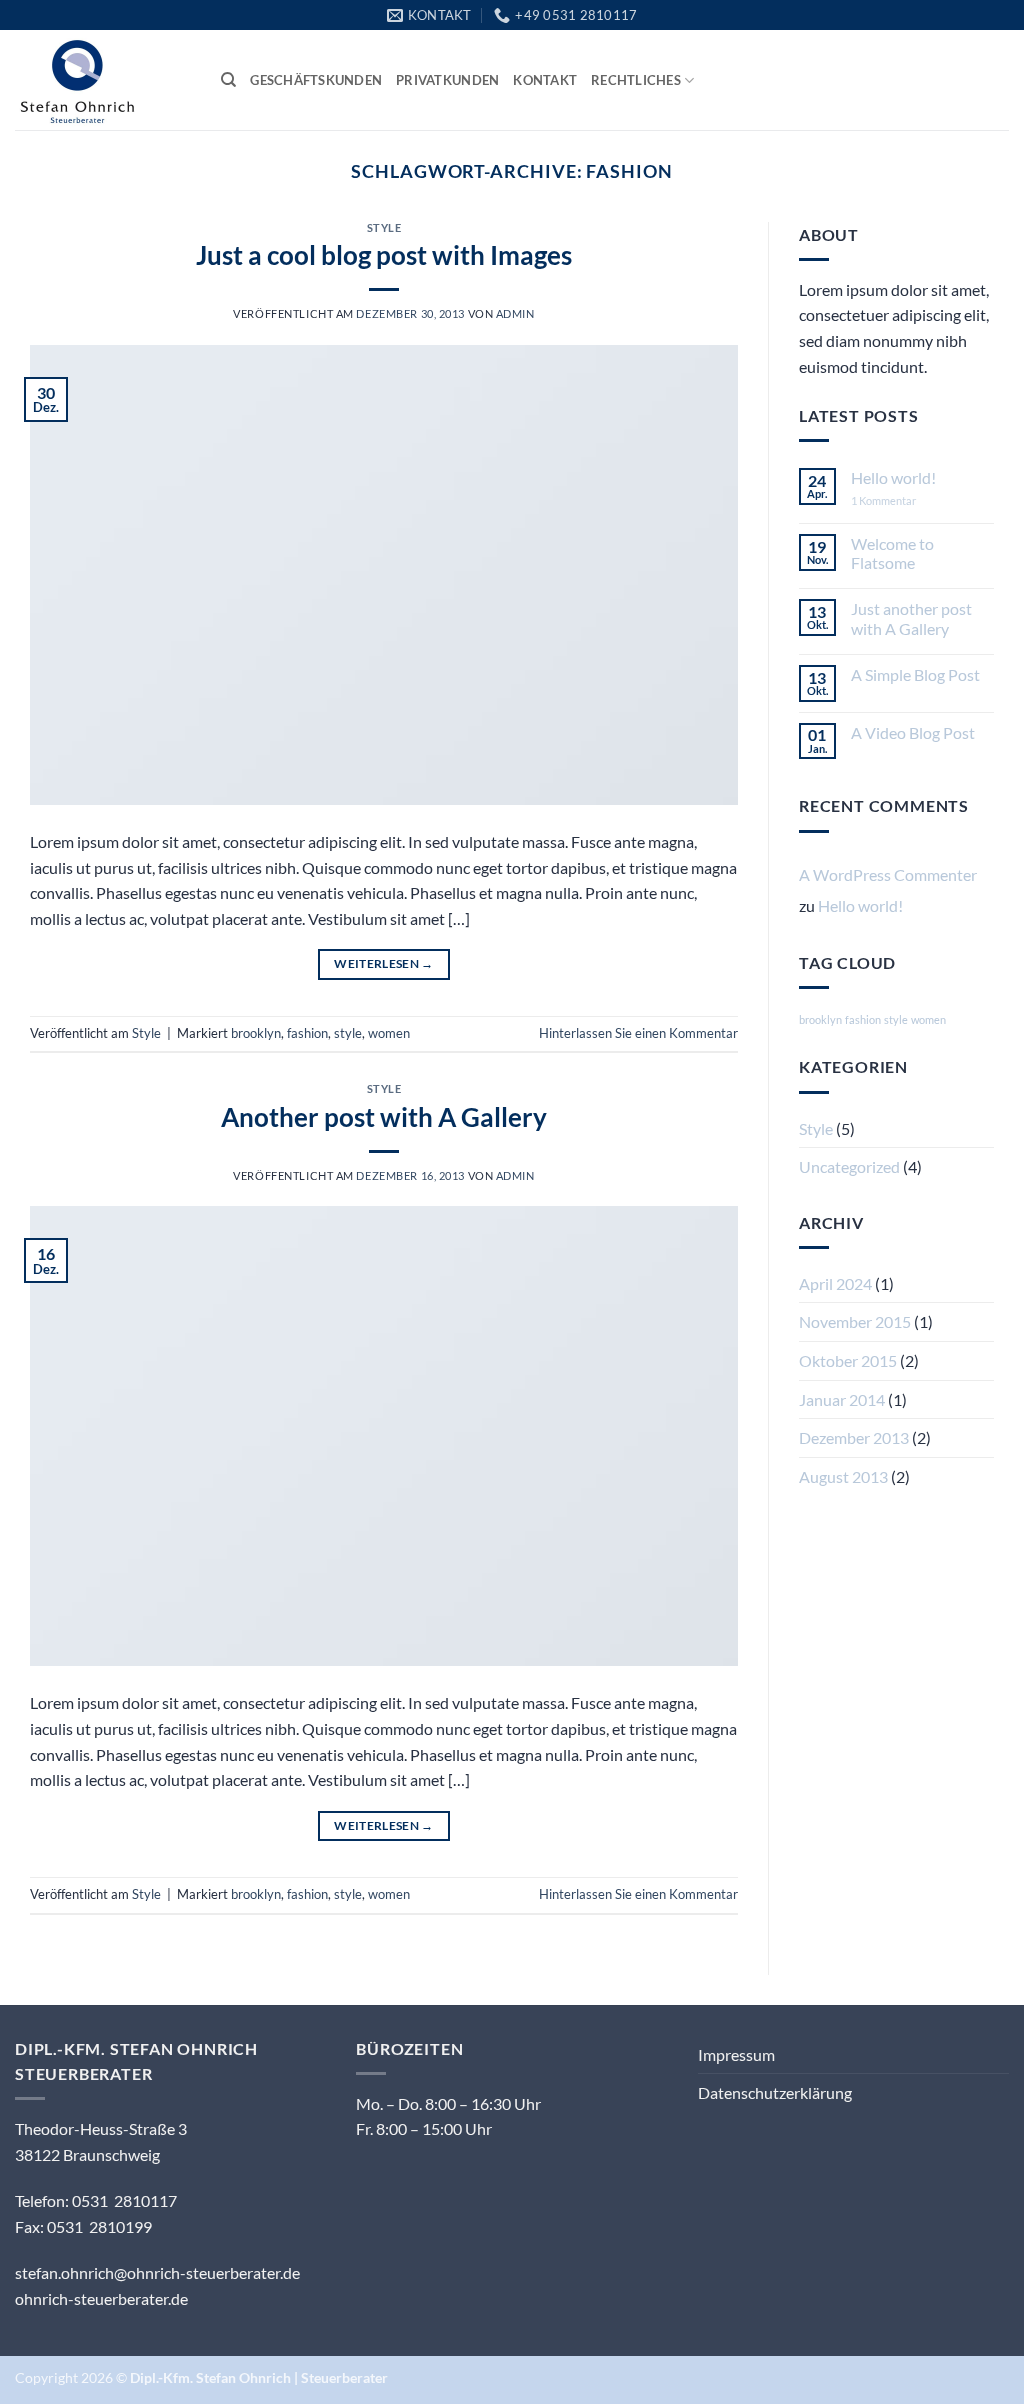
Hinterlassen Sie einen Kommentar (638, 1033)
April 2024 (835, 1283)
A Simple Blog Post (915, 674)
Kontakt (545, 80)
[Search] (228, 80)
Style (384, 227)
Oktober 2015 (848, 1360)
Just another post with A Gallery (911, 618)
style (348, 1033)
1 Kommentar (898, 500)
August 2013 (843, 1476)
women (389, 1033)
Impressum (736, 2054)
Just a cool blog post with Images (384, 255)
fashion (307, 1033)
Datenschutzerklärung (775, 2092)
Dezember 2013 (854, 1437)
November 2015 (855, 1321)
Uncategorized (849, 1166)
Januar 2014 (842, 1399)
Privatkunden (447, 80)
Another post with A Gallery (384, 1117)
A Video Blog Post (913, 732)
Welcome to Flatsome (892, 553)
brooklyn (256, 1033)
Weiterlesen (384, 963)
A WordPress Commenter (888, 874)
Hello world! (893, 477)
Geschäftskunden (316, 80)
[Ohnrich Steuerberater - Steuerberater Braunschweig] (103, 80)
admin (515, 313)
